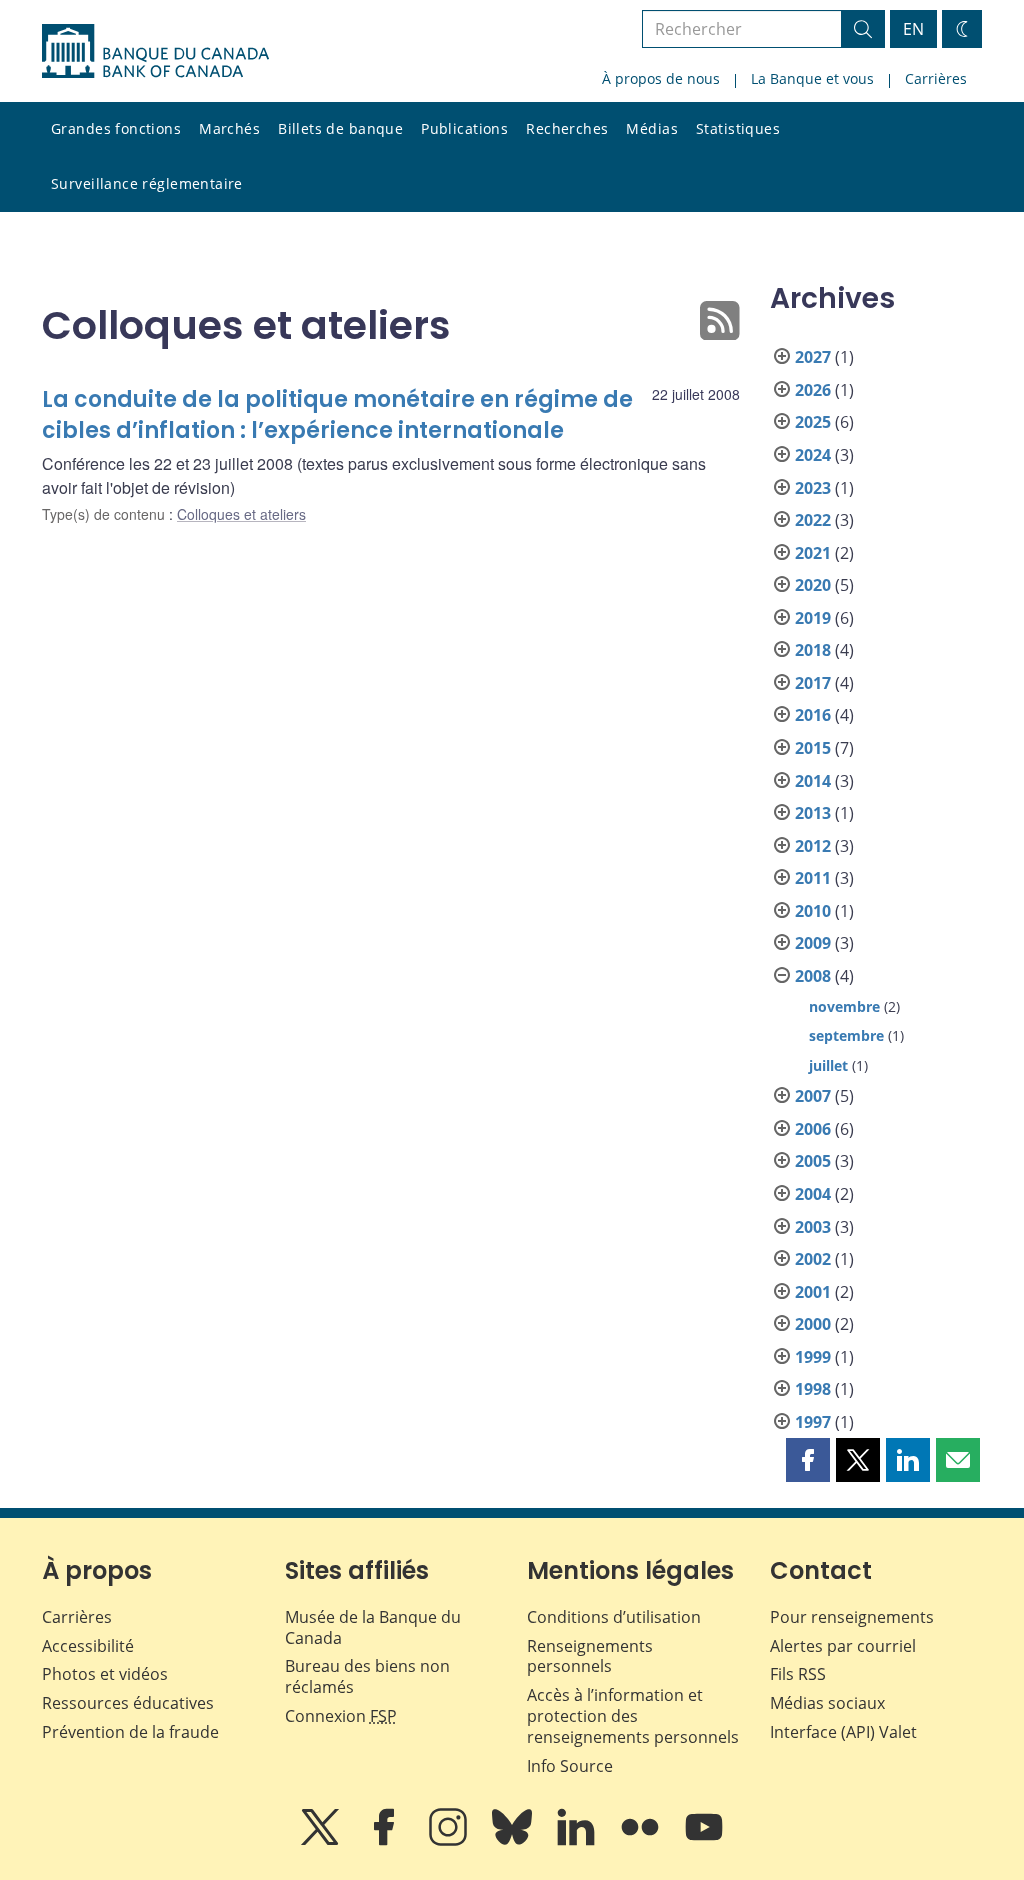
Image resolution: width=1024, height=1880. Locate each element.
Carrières (936, 78)
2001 (813, 1292)
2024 (813, 455)
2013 (813, 813)
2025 (813, 422)
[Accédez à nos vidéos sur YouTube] (704, 1841)
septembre (846, 1035)
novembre (844, 1006)
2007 (813, 1096)
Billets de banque (340, 128)
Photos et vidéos (105, 1674)
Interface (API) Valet (843, 1732)
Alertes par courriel (843, 1646)
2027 (813, 357)
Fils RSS (798, 1674)
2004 (813, 1194)
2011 (813, 878)
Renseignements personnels (590, 1656)
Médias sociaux (827, 1703)
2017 (813, 683)
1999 (813, 1357)
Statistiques (738, 128)
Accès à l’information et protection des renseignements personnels (633, 1716)
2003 (813, 1227)
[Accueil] (155, 51)
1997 (813, 1422)
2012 (813, 846)
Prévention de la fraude (130, 1732)
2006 (813, 1129)
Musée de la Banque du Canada (373, 1627)
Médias (652, 128)
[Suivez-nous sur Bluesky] (514, 1841)
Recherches (567, 128)
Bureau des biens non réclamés (367, 1676)
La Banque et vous (812, 78)
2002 (813, 1259)
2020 (813, 585)
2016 (813, 715)
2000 (813, 1324)
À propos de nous (661, 78)
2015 (813, 748)
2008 (813, 976)
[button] (808, 1460)
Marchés (229, 128)
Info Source (570, 1766)
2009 (813, 943)
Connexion (341, 1716)
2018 (813, 650)
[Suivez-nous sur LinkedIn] (578, 1841)
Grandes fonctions (116, 128)
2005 (813, 1161)
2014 (813, 781)
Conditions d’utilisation (614, 1617)
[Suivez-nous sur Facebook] (386, 1841)
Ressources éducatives (128, 1703)
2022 (813, 520)
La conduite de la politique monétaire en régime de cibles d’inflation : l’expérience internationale (337, 415)
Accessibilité (88, 1646)
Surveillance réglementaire (147, 183)
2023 (813, 488)
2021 (813, 553)
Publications (464, 128)
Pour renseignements (852, 1617)
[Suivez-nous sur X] (322, 1841)
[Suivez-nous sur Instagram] (450, 1841)
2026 (813, 390)
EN (913, 29)
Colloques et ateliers (241, 514)
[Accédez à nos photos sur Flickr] (642, 1841)
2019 (813, 618)
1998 (813, 1389)
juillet (828, 1065)
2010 (813, 911)
